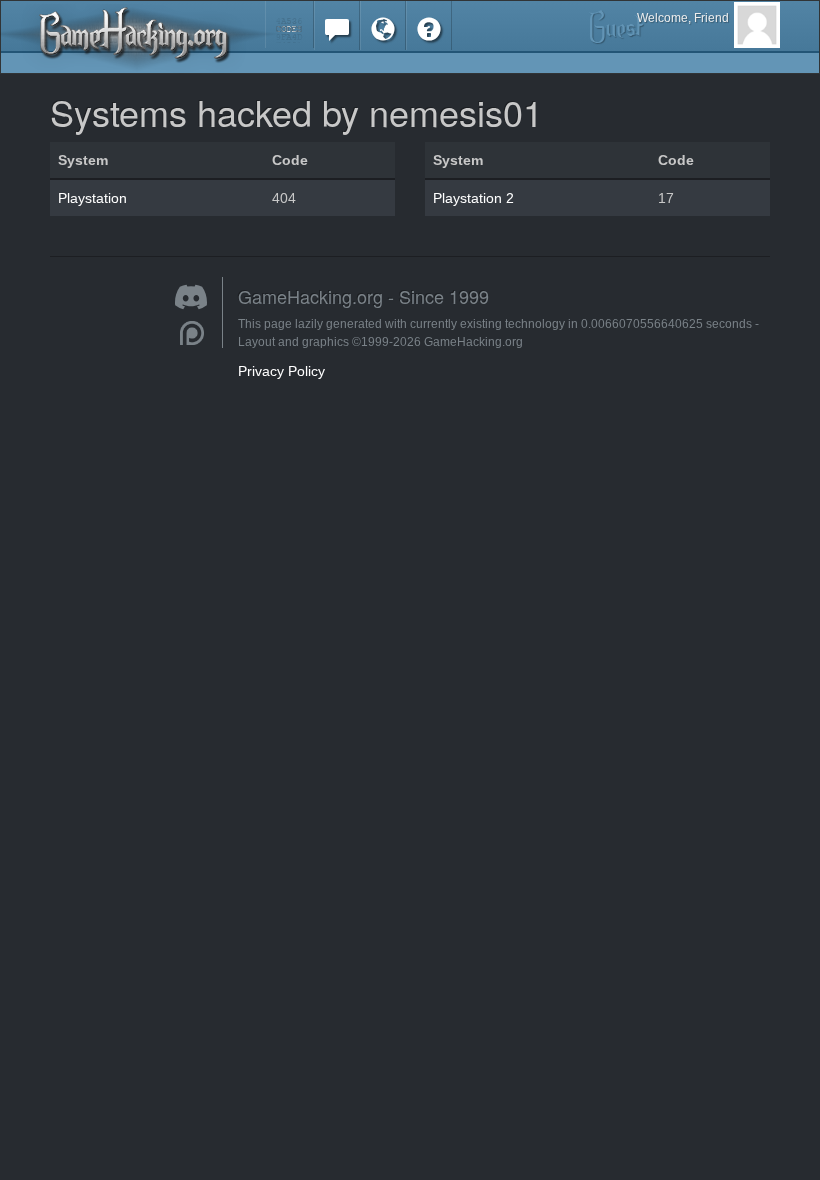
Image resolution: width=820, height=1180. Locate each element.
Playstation (92, 198)
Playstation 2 (473, 198)
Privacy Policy (281, 371)
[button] (289, 24)
